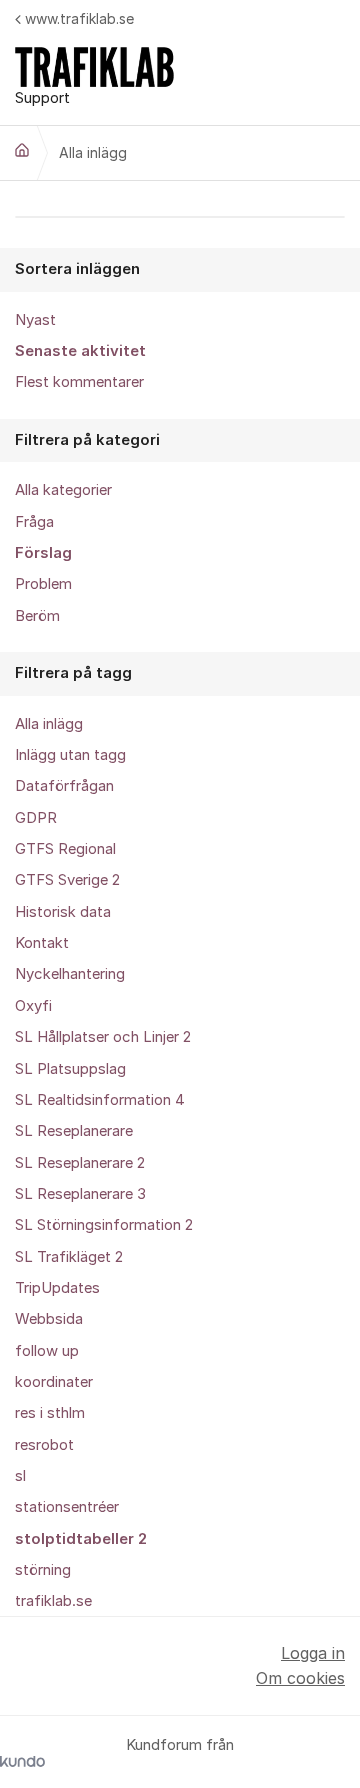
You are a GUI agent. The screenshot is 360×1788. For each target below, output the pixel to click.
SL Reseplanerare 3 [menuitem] (80, 1194)
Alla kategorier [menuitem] (63, 490)
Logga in (313, 1653)
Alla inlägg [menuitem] (49, 724)
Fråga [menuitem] (34, 522)
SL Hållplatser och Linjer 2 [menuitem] (103, 1037)
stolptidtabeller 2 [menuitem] (81, 1539)
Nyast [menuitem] (35, 320)
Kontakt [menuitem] (42, 943)
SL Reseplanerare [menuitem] (74, 1131)
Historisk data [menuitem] (63, 912)
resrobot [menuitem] (44, 1445)
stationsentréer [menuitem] (67, 1507)
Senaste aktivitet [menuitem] (80, 351)
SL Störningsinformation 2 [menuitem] (104, 1225)
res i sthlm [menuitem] (50, 1413)
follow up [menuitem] (47, 1351)
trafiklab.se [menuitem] (53, 1601)
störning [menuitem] (43, 1570)
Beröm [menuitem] (37, 616)
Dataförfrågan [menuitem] (64, 786)
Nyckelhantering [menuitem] (70, 974)
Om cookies (300, 1678)
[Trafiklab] (22, 150)
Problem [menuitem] (43, 584)
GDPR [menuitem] (36, 818)
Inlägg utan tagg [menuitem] (70, 755)
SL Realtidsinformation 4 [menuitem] (100, 1100)
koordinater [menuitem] (54, 1382)
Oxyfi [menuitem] (33, 1006)
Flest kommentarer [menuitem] (79, 382)
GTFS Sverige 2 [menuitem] (67, 880)
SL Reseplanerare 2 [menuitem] (80, 1163)
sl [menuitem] (20, 1476)
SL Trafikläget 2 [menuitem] (69, 1257)
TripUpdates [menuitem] (57, 1288)
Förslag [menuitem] (43, 553)
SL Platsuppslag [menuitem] (70, 1069)
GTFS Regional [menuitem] (65, 849)
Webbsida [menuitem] (49, 1319)
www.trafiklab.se (79, 18)
